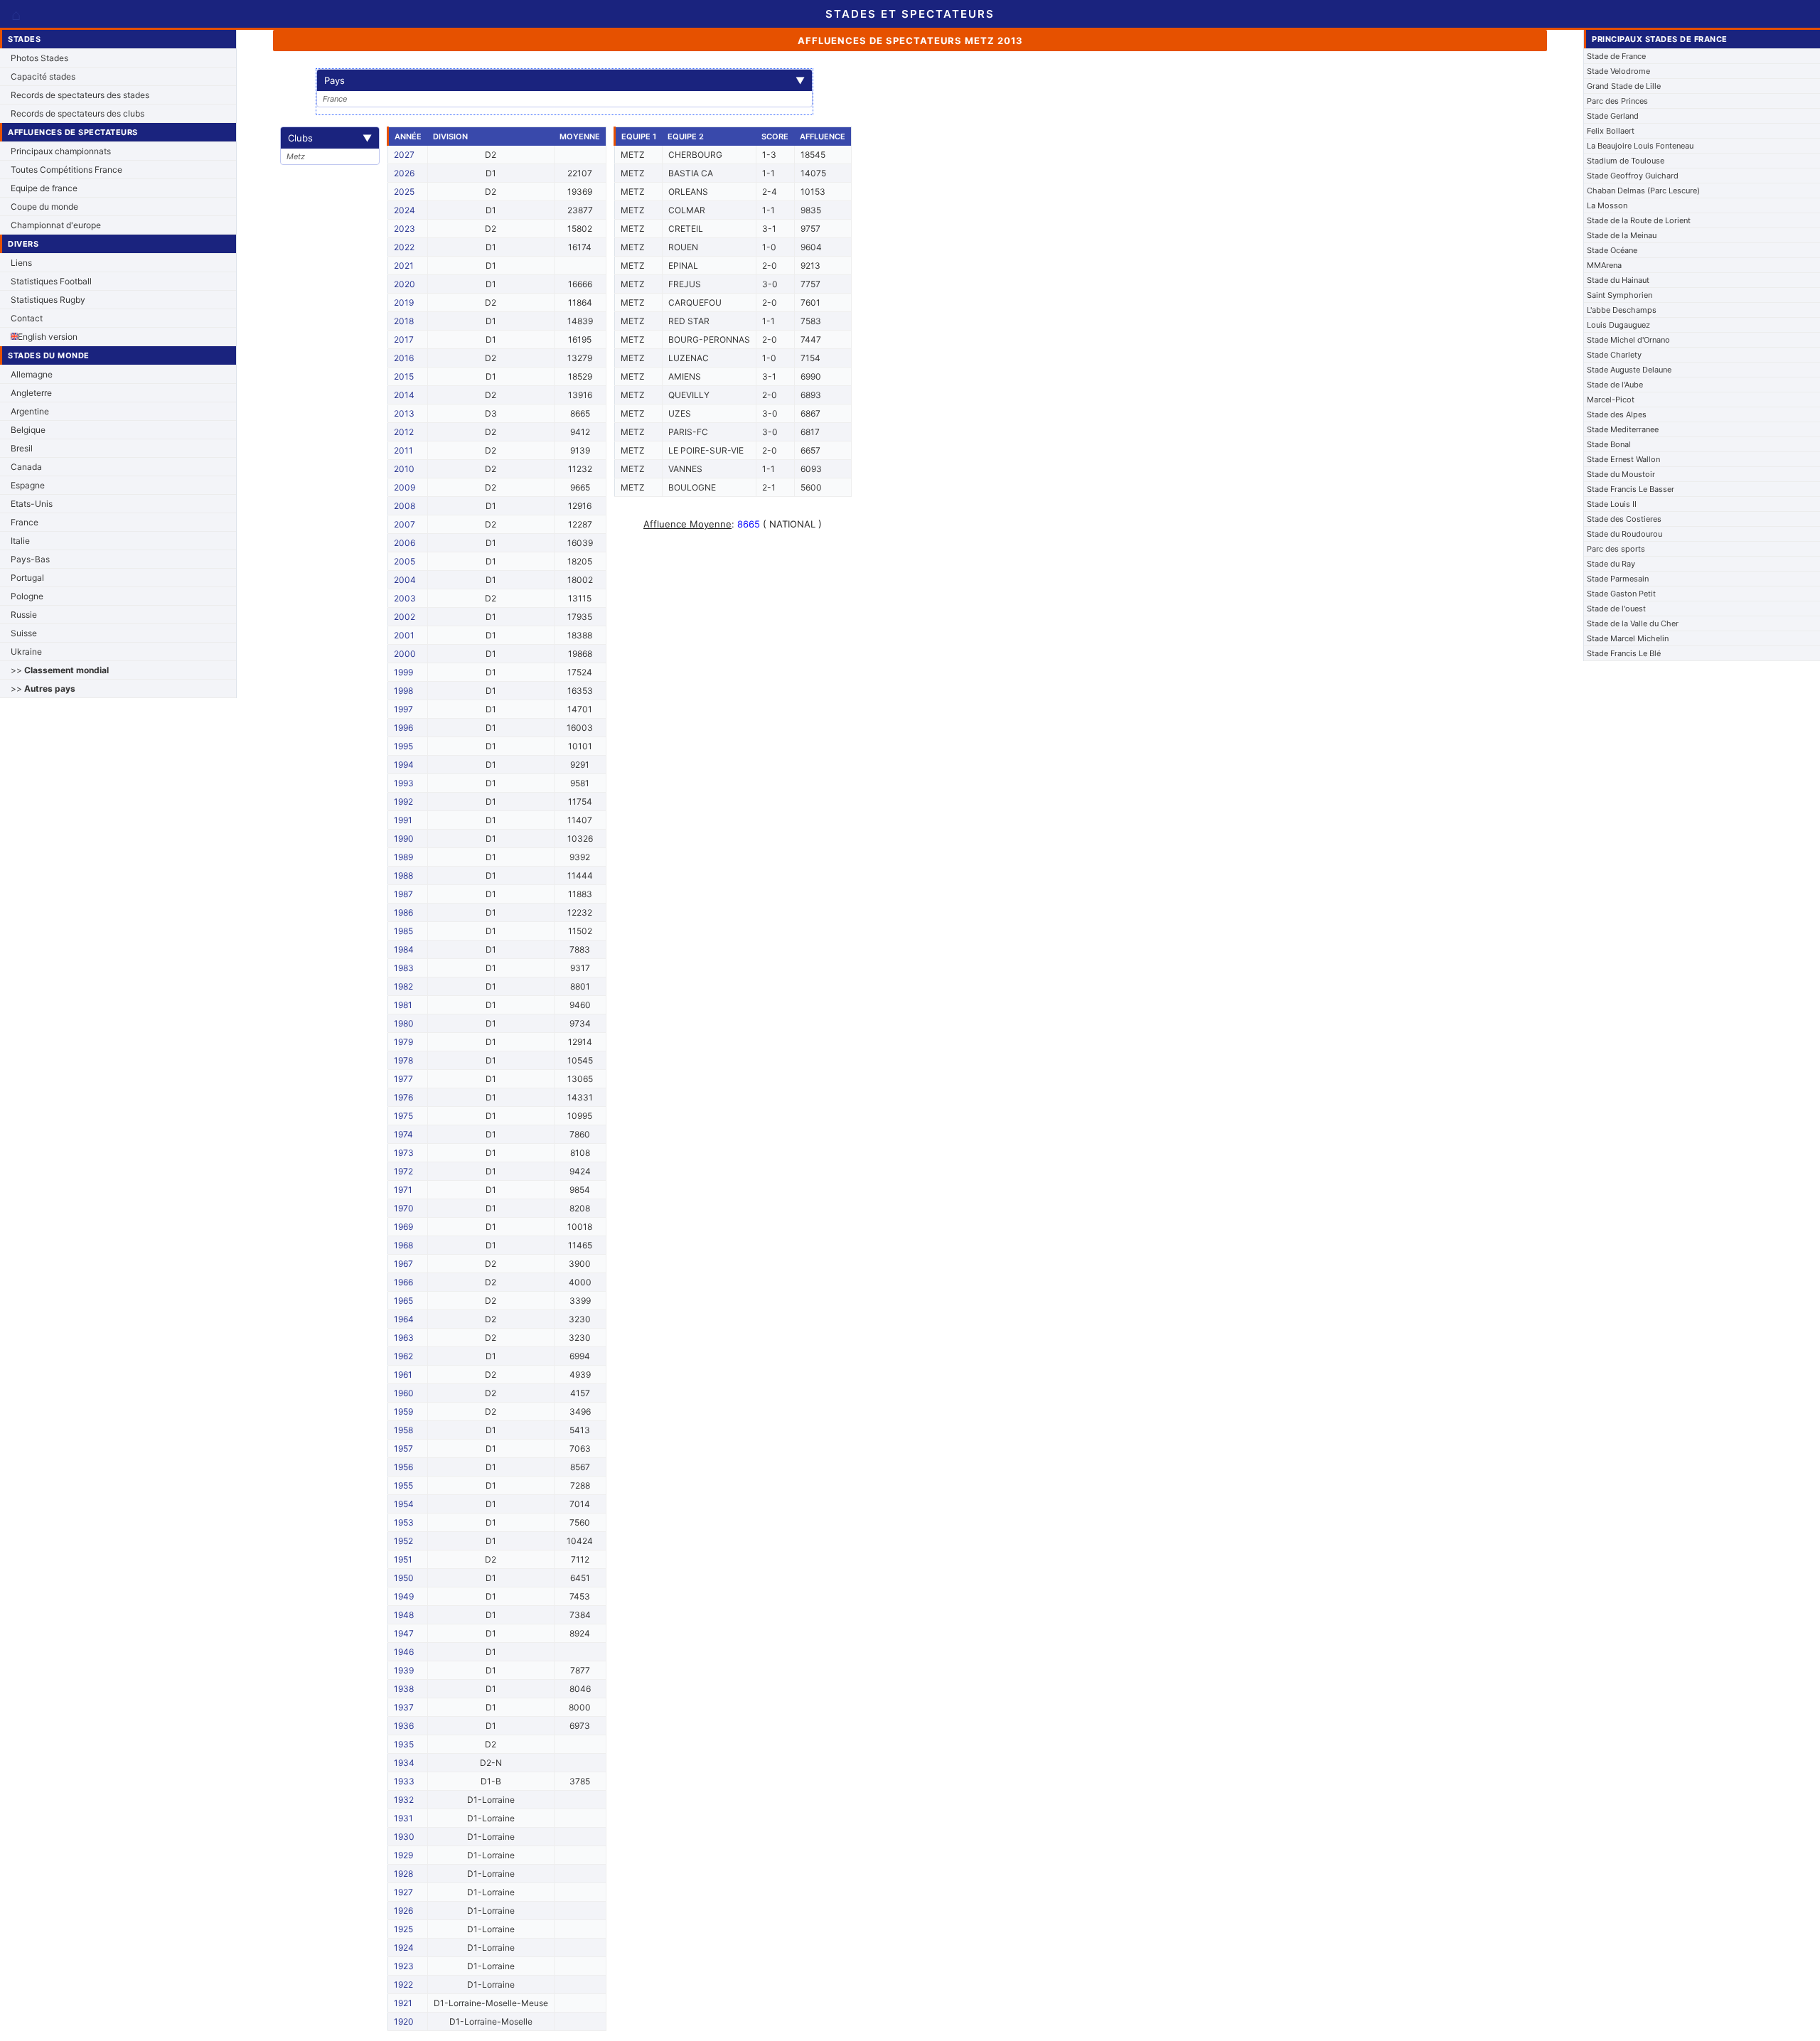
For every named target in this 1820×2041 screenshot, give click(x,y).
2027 (404, 155)
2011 (403, 450)
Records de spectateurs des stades (80, 95)
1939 (404, 1670)
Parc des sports (1616, 549)
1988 (403, 875)
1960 (404, 1393)
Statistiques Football (51, 281)
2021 (404, 266)
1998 (403, 691)
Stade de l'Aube (1615, 385)
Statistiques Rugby (48, 300)
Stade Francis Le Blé (1624, 653)
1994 (404, 765)
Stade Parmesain (1618, 579)
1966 (403, 1282)
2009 (405, 487)
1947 (404, 1633)
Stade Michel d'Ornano (1628, 340)
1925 (403, 1929)
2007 (405, 524)
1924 (404, 1948)
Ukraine (26, 652)
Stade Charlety (1614, 355)
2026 (404, 173)
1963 (404, 1338)
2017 (404, 339)
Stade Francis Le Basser (1631, 489)
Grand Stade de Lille (1624, 86)
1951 (403, 1559)
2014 (404, 395)
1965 (403, 1301)
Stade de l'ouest (1616, 609)
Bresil (22, 448)
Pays (564, 80)
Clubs (330, 138)
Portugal (27, 578)
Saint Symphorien (1620, 295)
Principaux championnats (61, 151)
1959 (403, 1411)
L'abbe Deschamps (1622, 310)
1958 (403, 1430)
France (25, 522)
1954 (404, 1504)
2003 (405, 598)
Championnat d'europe (56, 225)
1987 (403, 894)
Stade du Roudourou (1624, 534)
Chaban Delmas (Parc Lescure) (1643, 191)
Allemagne (32, 374)
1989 (403, 857)
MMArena (1604, 265)
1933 (404, 1781)
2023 (405, 229)
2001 (404, 635)
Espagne (28, 485)
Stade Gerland (1613, 116)
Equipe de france (44, 188)
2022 (404, 247)
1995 (403, 746)
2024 (405, 210)
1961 (403, 1375)
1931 (403, 1818)
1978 (403, 1060)
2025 (404, 192)
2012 (404, 432)
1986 (403, 912)
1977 (403, 1079)
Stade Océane (1612, 250)
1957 (403, 1448)
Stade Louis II (1612, 504)
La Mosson (1607, 205)
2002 (405, 617)
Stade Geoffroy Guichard (1633, 176)
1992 (403, 802)
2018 (404, 321)
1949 (404, 1596)
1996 (403, 728)
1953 (404, 1522)
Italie (20, 541)
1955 (403, 1485)
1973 (404, 1153)
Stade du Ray (1611, 564)
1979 (403, 1042)
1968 (403, 1245)
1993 (404, 783)
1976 (403, 1097)
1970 (404, 1208)
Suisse (24, 633)
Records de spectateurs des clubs (77, 113)
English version (48, 337)
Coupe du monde (44, 207)
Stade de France (1616, 56)
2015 (404, 376)
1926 (403, 1911)
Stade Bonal (1609, 444)
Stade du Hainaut (1618, 280)
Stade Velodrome (1618, 71)
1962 (403, 1356)
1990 (404, 839)
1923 (404, 1966)
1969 (403, 1227)
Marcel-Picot (1611, 400)
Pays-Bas (30, 559)
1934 (404, 1763)
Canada (26, 467)
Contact (27, 318)
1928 (403, 1874)
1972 (403, 1171)
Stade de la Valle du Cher (1633, 623)
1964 (404, 1319)
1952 (403, 1541)
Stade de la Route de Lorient (1639, 220)
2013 (404, 413)
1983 (404, 968)
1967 (403, 1264)
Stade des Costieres (1624, 519)
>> (60, 670)
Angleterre (31, 393)
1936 (404, 1726)
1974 (403, 1134)
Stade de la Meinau (1622, 235)
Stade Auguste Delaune (1629, 370)
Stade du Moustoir (1621, 474)
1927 (403, 1892)
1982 (403, 986)
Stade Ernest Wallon (1623, 459)
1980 (404, 1023)
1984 (404, 949)
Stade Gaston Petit (1621, 594)
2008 (405, 506)
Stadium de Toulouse (1626, 161)
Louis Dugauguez (1618, 325)
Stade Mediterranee (1623, 429)
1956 (403, 1467)
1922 (403, 1984)
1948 (404, 1615)
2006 (405, 543)
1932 (404, 1800)
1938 (404, 1689)
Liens (21, 263)
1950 (404, 1578)
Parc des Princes (1617, 101)
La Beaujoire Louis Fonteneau (1640, 146)
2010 (404, 469)
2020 (405, 284)
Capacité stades (43, 76)
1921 (403, 2003)
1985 (403, 931)
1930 (404, 1837)
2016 (404, 358)
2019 (404, 302)
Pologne (27, 596)
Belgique (28, 430)
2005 (405, 561)
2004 (405, 580)
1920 (404, 2021)
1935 (404, 1744)
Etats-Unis (32, 504)
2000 (405, 654)
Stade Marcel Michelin (1628, 638)
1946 (404, 1652)
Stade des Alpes (1617, 414)
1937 (404, 1707)
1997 (403, 709)
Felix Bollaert (1611, 131)
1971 (403, 1190)
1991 (403, 820)
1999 (403, 672)
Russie (24, 615)
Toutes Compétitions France (66, 170)
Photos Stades (39, 58)
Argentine (30, 411)
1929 (403, 1855)
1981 (403, 1005)
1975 (403, 1116)
